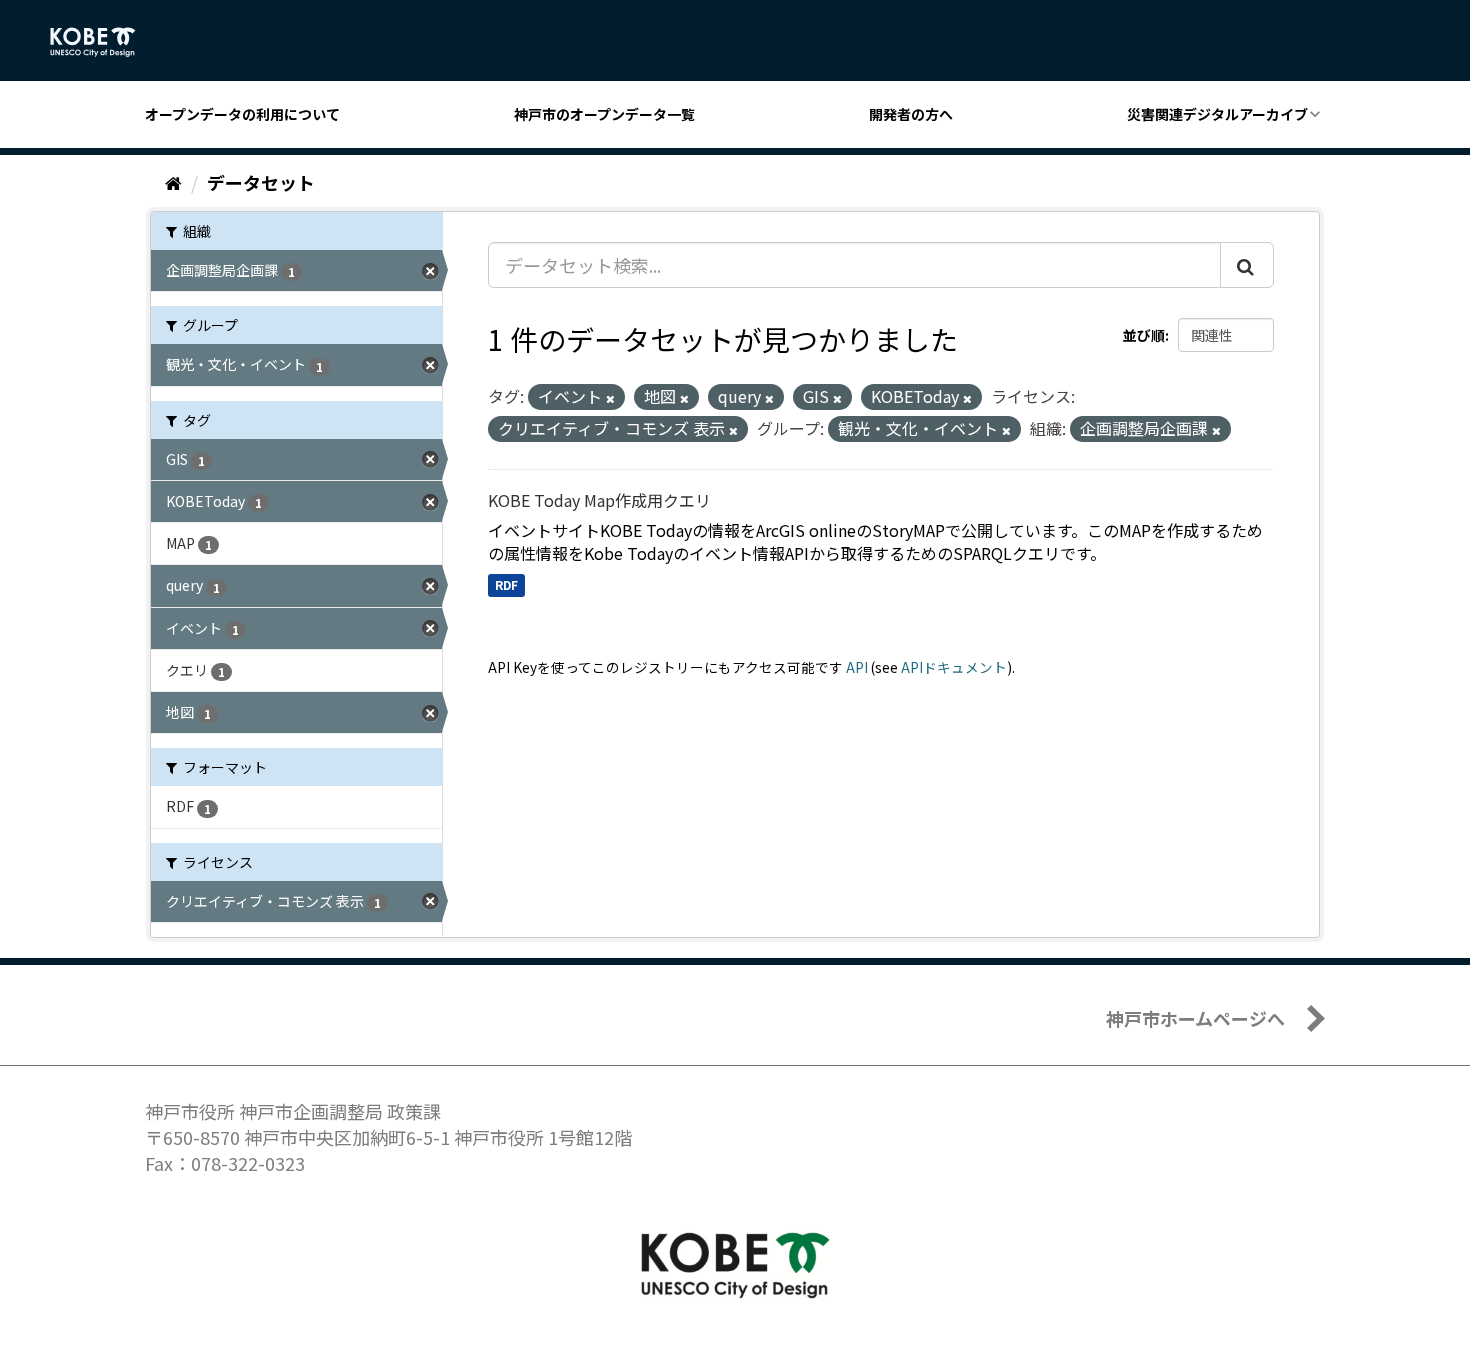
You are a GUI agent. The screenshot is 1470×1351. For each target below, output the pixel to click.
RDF (506, 584)
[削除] (610, 398)
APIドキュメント (954, 667)
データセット (261, 182)
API (857, 667)
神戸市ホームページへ (1195, 1018)
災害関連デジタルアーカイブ (1217, 114)
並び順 (1144, 335)
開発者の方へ (911, 114)
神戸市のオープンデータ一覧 (604, 114)
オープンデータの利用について (242, 114)
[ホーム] (173, 182)
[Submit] (1247, 265)
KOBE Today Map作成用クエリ (599, 500)
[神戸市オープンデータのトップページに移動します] (103, 42)
